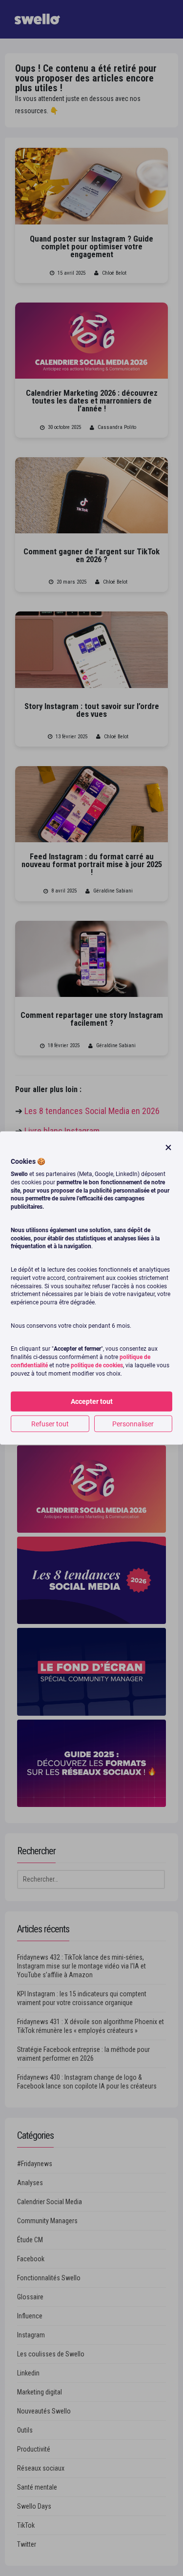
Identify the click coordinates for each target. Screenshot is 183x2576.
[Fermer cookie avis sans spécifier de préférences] (168, 1147)
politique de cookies (97, 1365)
